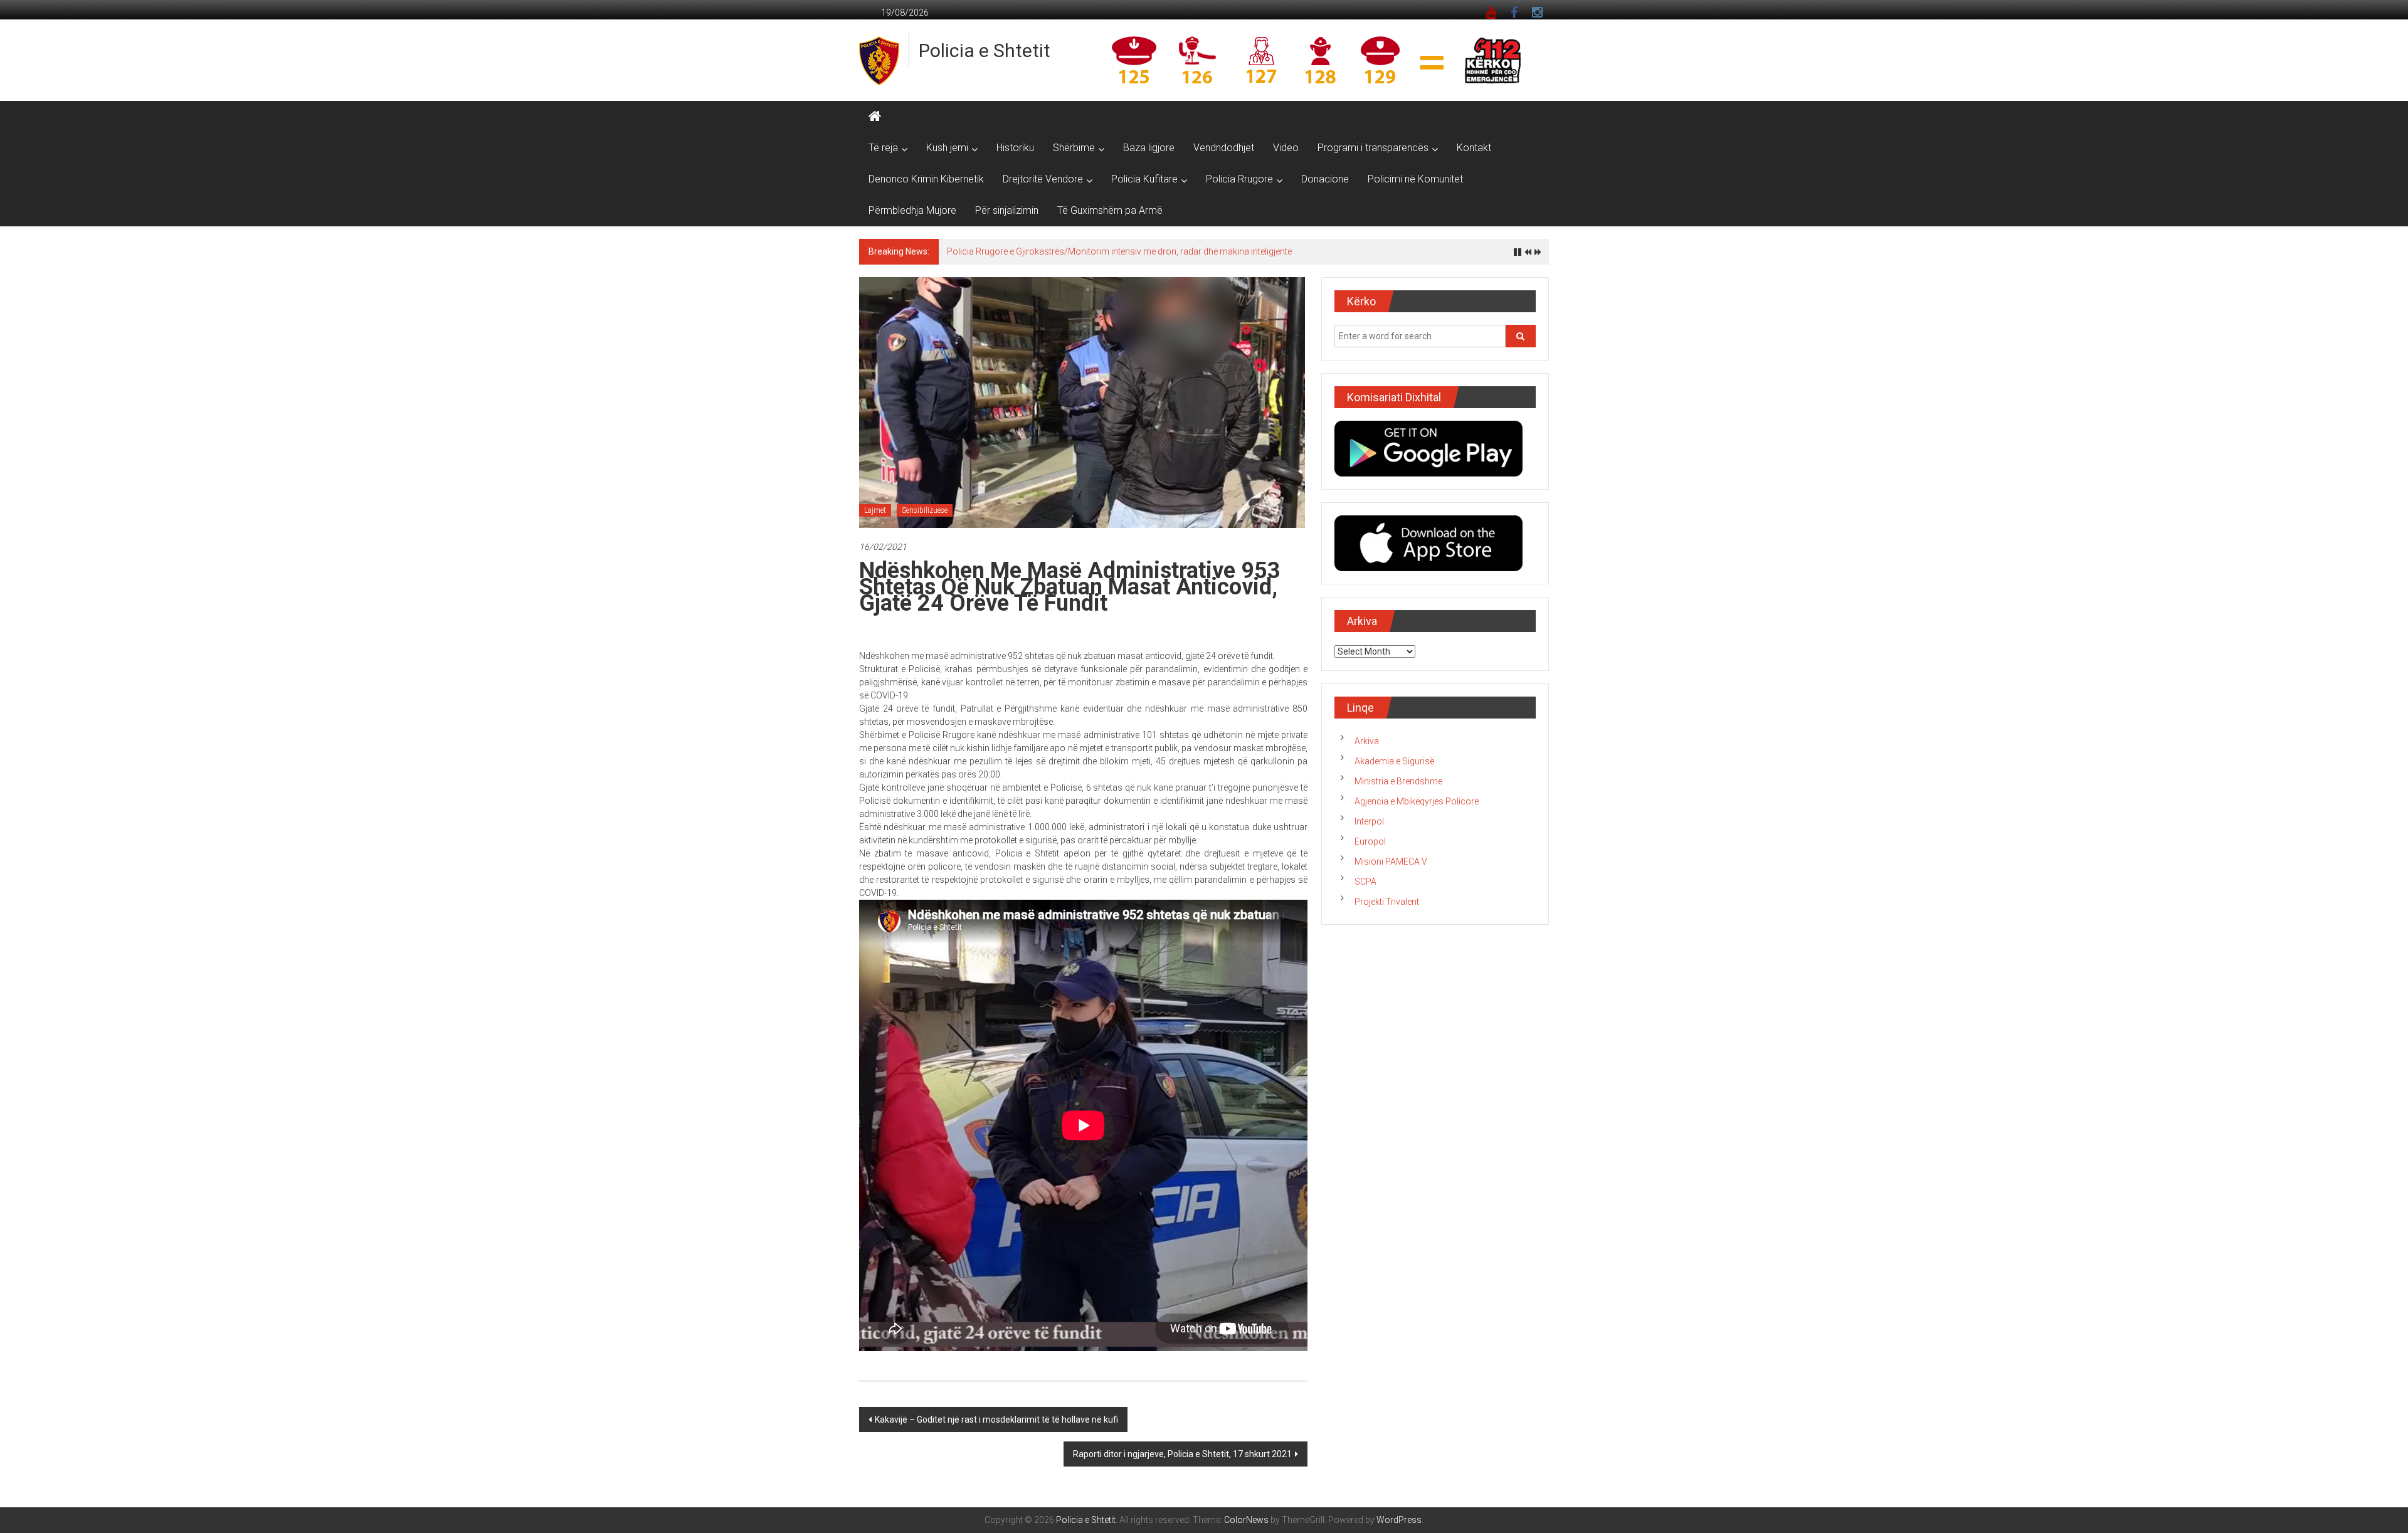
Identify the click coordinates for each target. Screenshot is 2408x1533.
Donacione (1325, 179)
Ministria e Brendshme (1398, 781)
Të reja (883, 148)
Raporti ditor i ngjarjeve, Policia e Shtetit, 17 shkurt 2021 (1182, 1454)
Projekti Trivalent (1387, 902)
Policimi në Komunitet (1415, 179)
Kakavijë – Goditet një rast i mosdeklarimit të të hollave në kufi (996, 1420)
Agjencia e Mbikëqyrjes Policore (1417, 801)
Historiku (1015, 148)
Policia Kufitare (1144, 179)
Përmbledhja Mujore (912, 210)
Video (1286, 148)
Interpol (1369, 821)
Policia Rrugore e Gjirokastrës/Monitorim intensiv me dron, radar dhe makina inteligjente (1119, 251)
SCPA (1365, 882)
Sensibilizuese (925, 510)
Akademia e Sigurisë (1394, 761)
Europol (1370, 841)
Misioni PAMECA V (1391, 861)
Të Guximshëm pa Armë (1110, 210)
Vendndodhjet (1224, 148)
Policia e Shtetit (985, 50)
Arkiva (1367, 741)
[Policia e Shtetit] (875, 117)
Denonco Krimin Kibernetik (926, 179)
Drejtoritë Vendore (1043, 179)
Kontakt (1474, 148)
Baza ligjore (1149, 148)
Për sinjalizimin (1007, 210)
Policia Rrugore (1239, 179)
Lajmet (875, 510)
